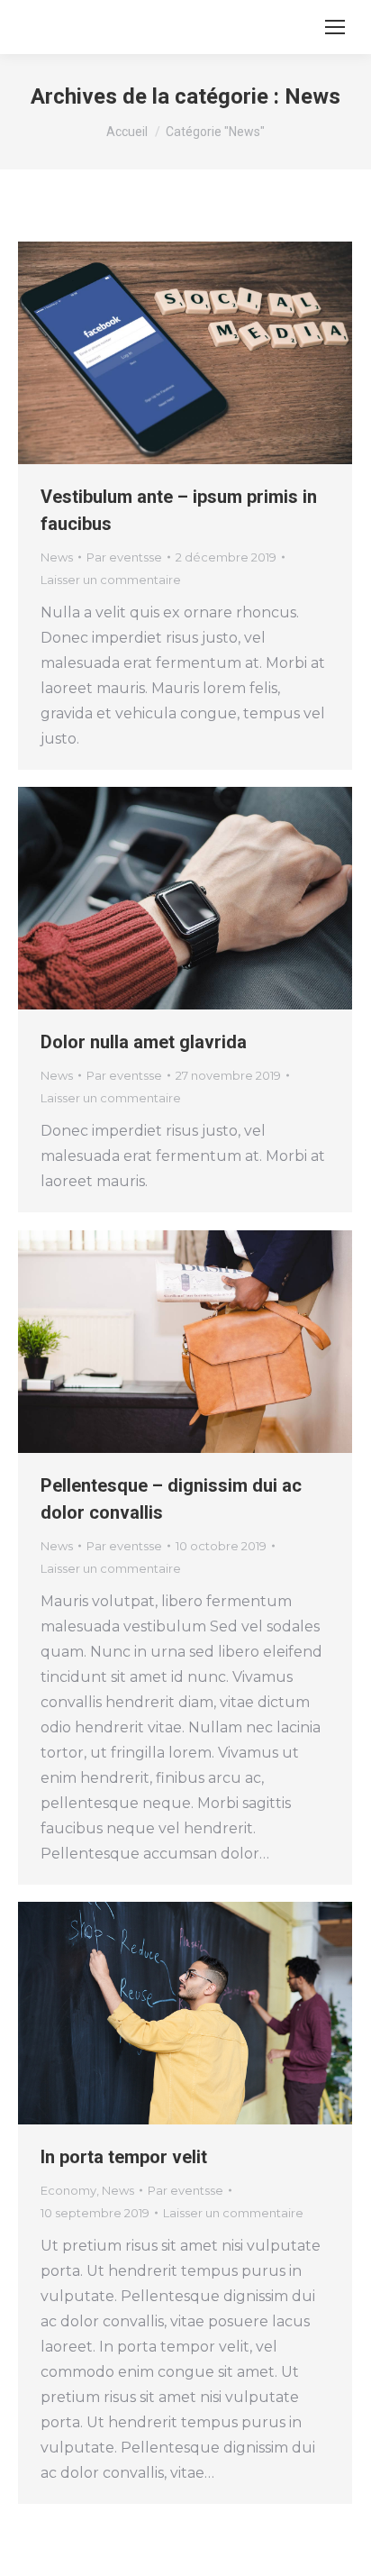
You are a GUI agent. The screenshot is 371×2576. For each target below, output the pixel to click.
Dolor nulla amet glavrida (144, 1042)
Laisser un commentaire (111, 580)
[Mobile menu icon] (335, 27)
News (57, 557)
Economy (68, 2190)
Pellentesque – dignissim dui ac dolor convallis (171, 1499)
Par (124, 557)
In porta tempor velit (124, 2157)
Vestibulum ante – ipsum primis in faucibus (179, 510)
